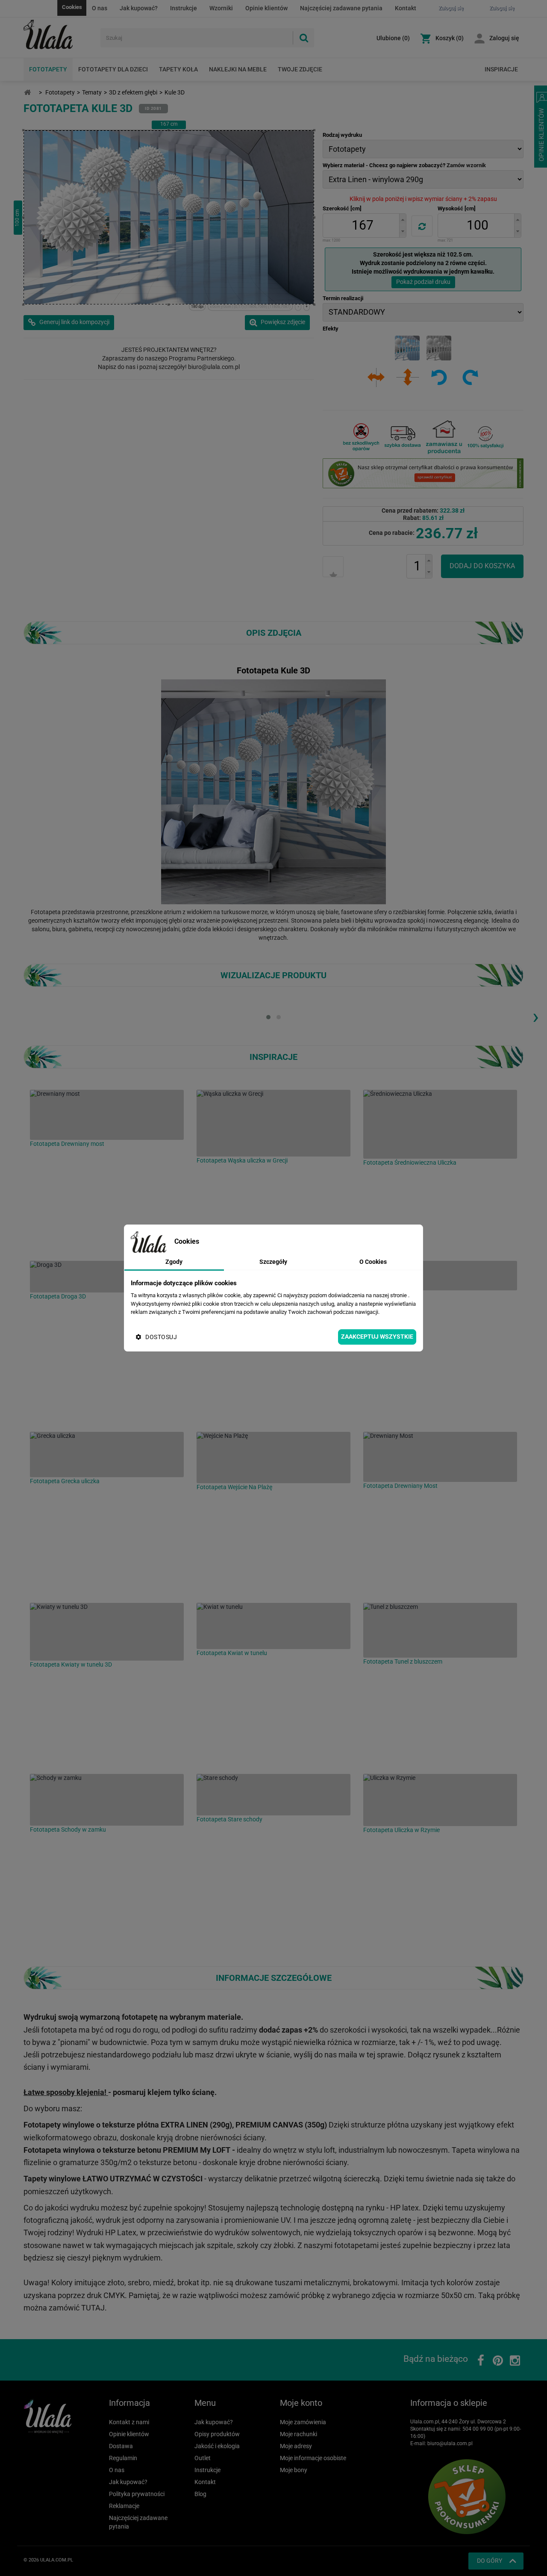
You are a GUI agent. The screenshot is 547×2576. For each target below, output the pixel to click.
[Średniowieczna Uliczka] (440, 1124)
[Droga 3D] (107, 1277)
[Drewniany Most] (440, 1457)
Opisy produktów (217, 2434)
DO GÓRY (490, 2561)
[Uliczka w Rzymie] (440, 1800)
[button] (403, 220)
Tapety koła (178, 69)
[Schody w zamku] (107, 1800)
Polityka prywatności (137, 2494)
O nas (100, 8)
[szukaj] (303, 38)
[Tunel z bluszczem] (440, 1630)
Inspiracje (501, 69)
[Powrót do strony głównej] (27, 93)
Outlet (203, 2458)
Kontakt (406, 8)
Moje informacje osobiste (313, 2458)
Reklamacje (124, 2506)
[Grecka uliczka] (107, 1455)
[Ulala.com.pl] (59, 35)
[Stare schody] (273, 1795)
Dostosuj (161, 1337)
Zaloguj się (504, 38)
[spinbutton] (362, 226)
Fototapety (48, 69)
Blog (200, 2494)
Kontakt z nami (129, 2422)
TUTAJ (93, 2308)
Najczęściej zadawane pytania (341, 8)
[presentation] (535, 1016)
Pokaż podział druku (423, 282)
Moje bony (294, 2470)
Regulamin (123, 2458)
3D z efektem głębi (133, 92)
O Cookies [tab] (373, 1262)
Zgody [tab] (174, 1262)
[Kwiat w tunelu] (273, 1626)
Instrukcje (184, 8)
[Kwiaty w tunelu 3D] (107, 1632)
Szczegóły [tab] (273, 1262)
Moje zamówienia (303, 2422)
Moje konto (301, 2403)
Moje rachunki (298, 2434)
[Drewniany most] (107, 1115)
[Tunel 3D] (440, 1276)
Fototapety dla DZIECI (113, 69)
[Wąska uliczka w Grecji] (273, 1123)
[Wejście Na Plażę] (273, 1458)
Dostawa (121, 2446)
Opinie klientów (266, 8)
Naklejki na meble (238, 69)
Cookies (72, 7)
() (393, 38)
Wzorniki (221, 8)
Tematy (92, 92)
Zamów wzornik (466, 165)
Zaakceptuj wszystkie (377, 1337)
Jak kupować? (139, 8)
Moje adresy (296, 2446)
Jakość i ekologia (217, 2446)
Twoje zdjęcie (300, 69)
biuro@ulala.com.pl (450, 2443)
